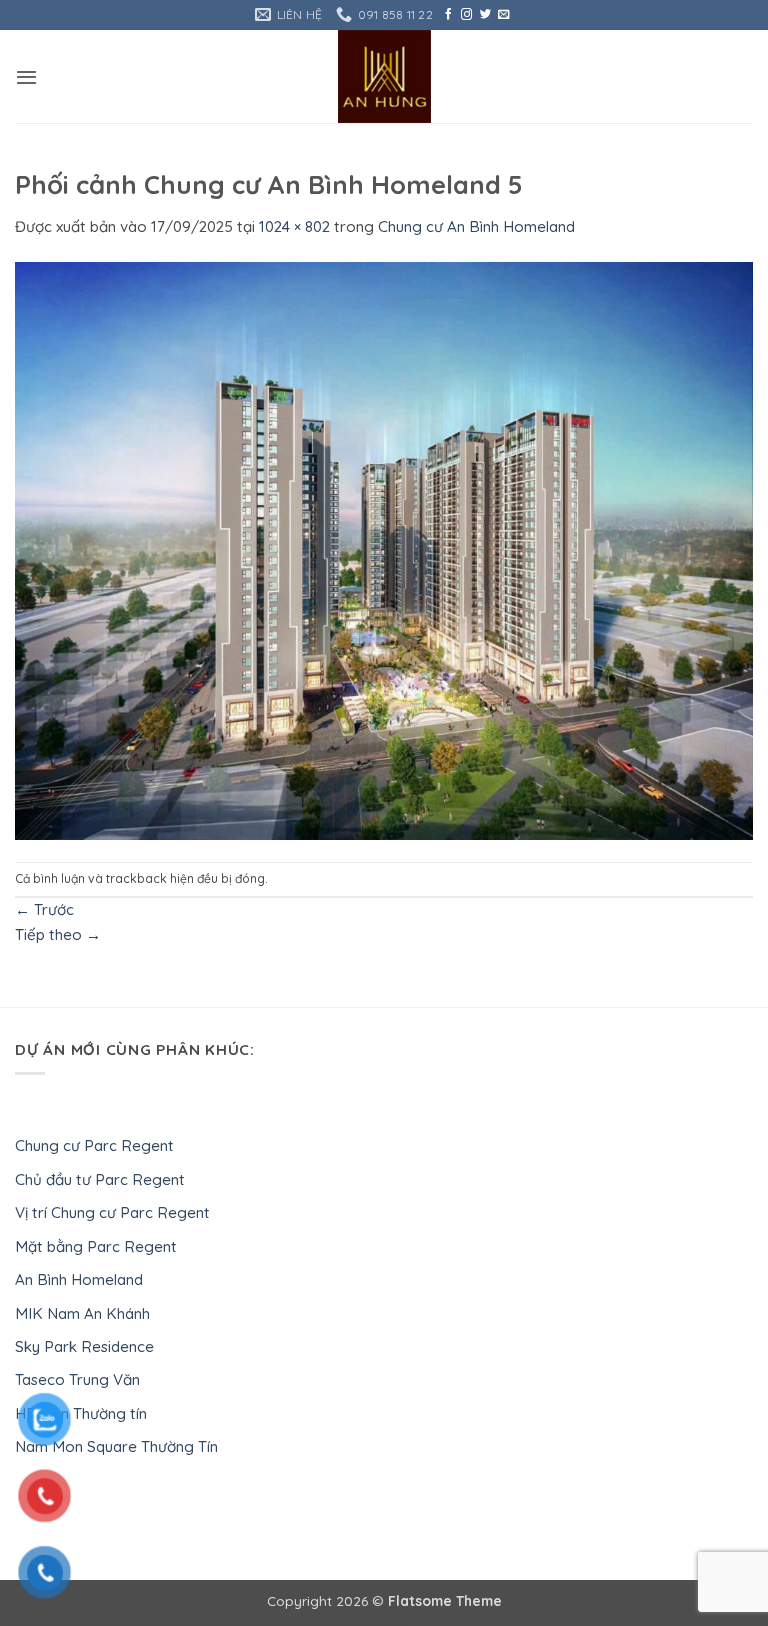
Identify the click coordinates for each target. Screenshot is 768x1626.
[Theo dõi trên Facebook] (448, 15)
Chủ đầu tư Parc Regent (100, 1179)
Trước (44, 909)
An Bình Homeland (79, 1279)
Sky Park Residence (84, 1346)
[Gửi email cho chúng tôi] (503, 15)
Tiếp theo (58, 934)
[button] (26, 77)
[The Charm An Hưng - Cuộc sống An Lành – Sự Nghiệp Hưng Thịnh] (384, 76)
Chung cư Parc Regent (94, 1145)
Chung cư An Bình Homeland (476, 226)
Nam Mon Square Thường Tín (116, 1446)
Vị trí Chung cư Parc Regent (112, 1212)
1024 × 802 (294, 226)
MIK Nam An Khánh (82, 1313)
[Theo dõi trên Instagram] (466, 15)
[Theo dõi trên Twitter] (485, 15)
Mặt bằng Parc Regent (96, 1246)
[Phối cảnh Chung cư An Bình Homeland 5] (384, 548)
